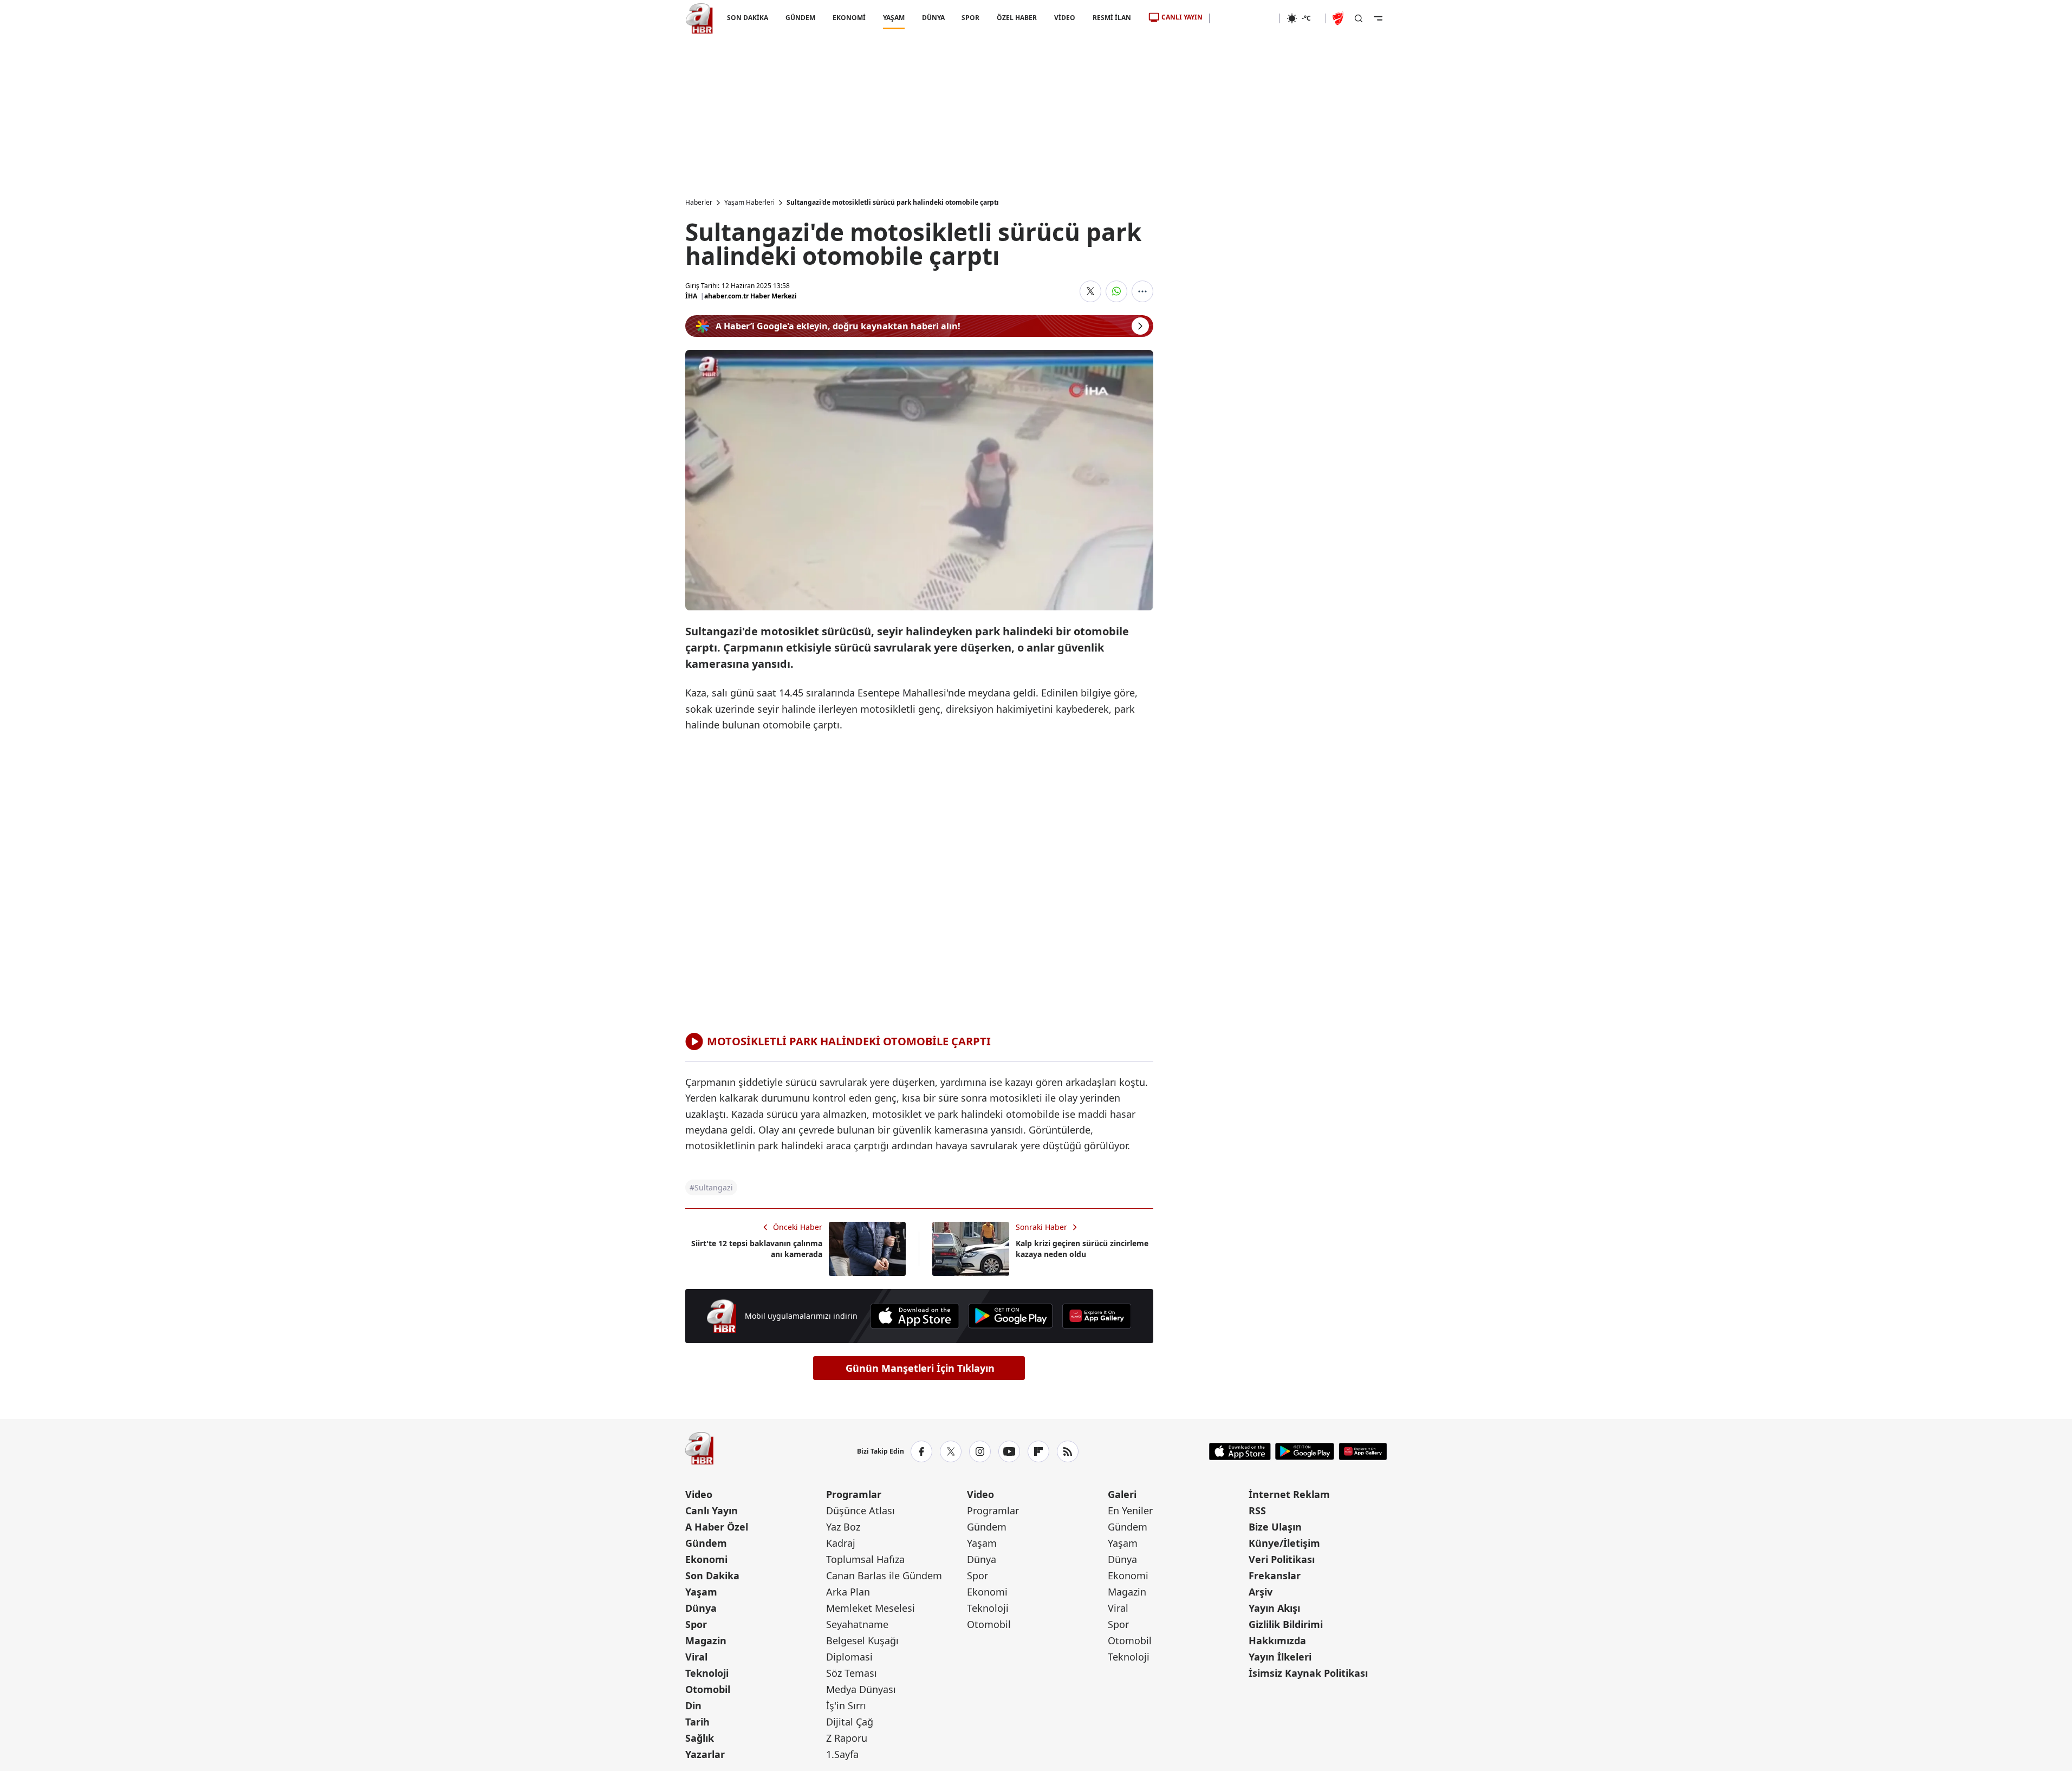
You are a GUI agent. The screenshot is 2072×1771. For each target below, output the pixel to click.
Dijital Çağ (850, 1722)
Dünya (701, 1608)
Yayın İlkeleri (1280, 1657)
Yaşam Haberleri (749, 203)
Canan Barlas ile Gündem (884, 1575)
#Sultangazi (711, 1187)
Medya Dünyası (861, 1689)
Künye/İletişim (1284, 1543)
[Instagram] (980, 1451)
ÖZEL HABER (1017, 18)
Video (699, 1494)
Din (693, 1705)
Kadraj (841, 1543)
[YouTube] (1009, 1451)
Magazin (706, 1640)
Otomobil (708, 1689)
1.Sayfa (842, 1754)
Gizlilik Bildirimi (1286, 1624)
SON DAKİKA (748, 18)
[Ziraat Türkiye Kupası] (1339, 18)
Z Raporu (847, 1738)
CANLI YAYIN (1182, 17)
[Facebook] (921, 1451)
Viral (696, 1657)
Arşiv (1261, 1592)
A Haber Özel (717, 1527)
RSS (1257, 1510)
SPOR (970, 18)
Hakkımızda (1277, 1640)
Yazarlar (705, 1754)
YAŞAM (893, 18)
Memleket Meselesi (871, 1608)
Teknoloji (707, 1673)
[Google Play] (1011, 1316)
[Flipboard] (1038, 1451)
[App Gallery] (1096, 1316)
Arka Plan (848, 1592)
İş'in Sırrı (846, 1705)
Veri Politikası (1282, 1559)
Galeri (1122, 1494)
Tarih (697, 1722)
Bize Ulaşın (1275, 1527)
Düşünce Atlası (860, 1510)
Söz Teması (852, 1673)
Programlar (854, 1494)
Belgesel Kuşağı (862, 1640)
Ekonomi (706, 1559)
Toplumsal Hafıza (865, 1559)
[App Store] (915, 1316)
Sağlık (700, 1738)
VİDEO (1065, 18)
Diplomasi (849, 1657)
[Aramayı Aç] (1359, 18)
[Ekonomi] (1245, 18)
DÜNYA (933, 18)
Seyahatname (857, 1624)
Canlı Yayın (712, 1510)
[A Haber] (699, 18)
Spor (696, 1624)
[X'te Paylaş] (1090, 291)
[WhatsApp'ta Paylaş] (1116, 291)
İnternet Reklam (1289, 1494)
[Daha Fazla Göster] (1142, 291)
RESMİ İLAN (1112, 18)
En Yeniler (1130, 1510)
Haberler (699, 203)
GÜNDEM (800, 18)
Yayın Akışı (1274, 1608)
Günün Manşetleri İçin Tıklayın (920, 1368)
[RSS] (1068, 1451)
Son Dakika (712, 1575)
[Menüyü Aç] (1378, 18)
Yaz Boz (843, 1527)
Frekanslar (1275, 1575)
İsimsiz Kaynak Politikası (1308, 1673)
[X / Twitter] (951, 1451)
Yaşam (701, 1592)
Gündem (706, 1543)
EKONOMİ (849, 18)
